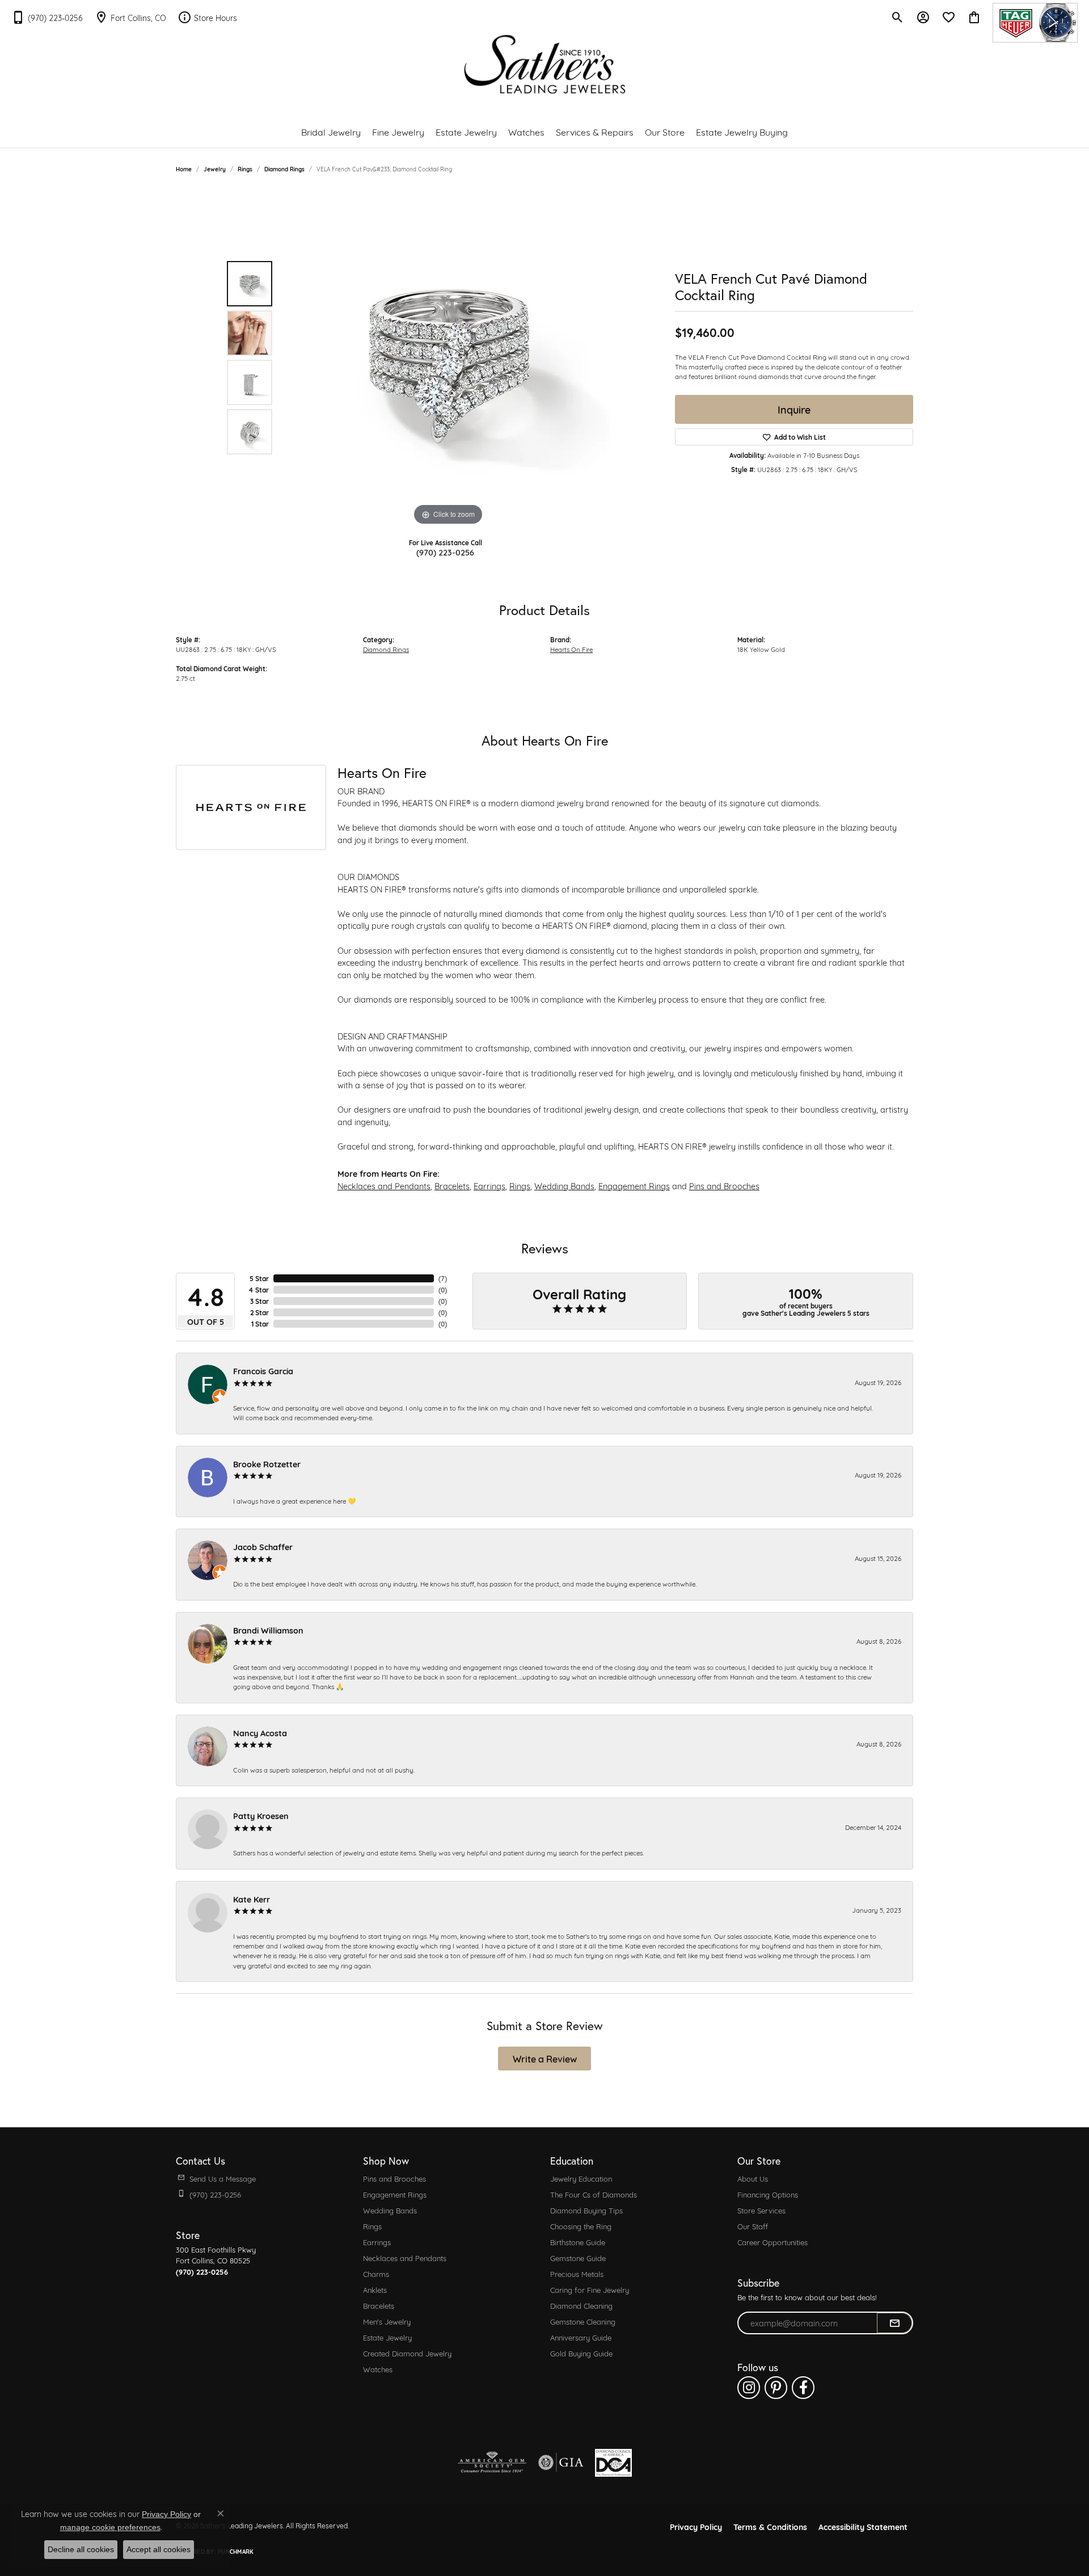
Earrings (489, 1186)
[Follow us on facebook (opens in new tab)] (803, 2388)
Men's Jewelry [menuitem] (387, 2321)
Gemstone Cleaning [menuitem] (583, 2321)
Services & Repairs (595, 131)
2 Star (259, 1312)
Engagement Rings (634, 1186)
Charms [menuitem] (376, 2274)
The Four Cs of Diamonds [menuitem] (594, 2194)
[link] (47, 17)
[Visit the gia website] (561, 2463)
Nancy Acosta (260, 1733)
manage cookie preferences (110, 2527)
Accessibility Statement (863, 2526)
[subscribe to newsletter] (894, 2323)
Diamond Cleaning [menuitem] (581, 2305)
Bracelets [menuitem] (379, 2305)
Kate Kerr (252, 1899)
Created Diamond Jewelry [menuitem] (407, 2353)
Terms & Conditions (770, 2526)
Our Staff (753, 2226)
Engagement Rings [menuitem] (395, 2194)
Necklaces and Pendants (384, 1186)
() (443, 1278)
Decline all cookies (81, 2549)
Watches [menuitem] (378, 2369)
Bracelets (452, 1186)
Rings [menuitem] (372, 2226)
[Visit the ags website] (492, 2463)
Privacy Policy (696, 2526)
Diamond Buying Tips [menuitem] (586, 2210)
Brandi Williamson (268, 1630)
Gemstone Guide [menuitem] (578, 2258)
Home (184, 169)
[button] (898, 17)
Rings (245, 169)
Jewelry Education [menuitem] (581, 2178)
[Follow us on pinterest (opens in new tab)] (776, 2388)
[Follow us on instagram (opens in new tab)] (749, 2388)
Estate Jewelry (466, 131)
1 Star (260, 1324)
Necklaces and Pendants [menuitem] (405, 2258)
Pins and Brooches (724, 1186)
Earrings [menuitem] (377, 2242)
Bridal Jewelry (331, 131)
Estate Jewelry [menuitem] (387, 2337)
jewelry (215, 169)
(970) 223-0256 (445, 552)
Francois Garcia (263, 1371)
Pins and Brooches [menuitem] (394, 2178)
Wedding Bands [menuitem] (390, 2210)
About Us (753, 2178)
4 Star (259, 1290)
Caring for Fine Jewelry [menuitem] (590, 2289)
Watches (526, 131)
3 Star (259, 1301)
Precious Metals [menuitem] (577, 2274)
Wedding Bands (564, 1186)
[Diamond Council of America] (613, 2463)
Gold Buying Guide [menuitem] (581, 2353)
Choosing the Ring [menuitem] (581, 2226)
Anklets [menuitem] (375, 2289)
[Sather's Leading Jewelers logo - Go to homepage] (545, 64)
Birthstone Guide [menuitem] (578, 2242)
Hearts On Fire (571, 649)
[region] (448, 358)
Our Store (665, 131)
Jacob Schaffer (263, 1546)
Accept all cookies (159, 2549)
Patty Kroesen (261, 1815)
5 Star (259, 1278)
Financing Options (768, 2194)
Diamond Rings (284, 169)
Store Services (761, 2210)
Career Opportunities (773, 2242)
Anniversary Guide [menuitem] (581, 2337)
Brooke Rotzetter (267, 1464)
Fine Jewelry (398, 131)
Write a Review (545, 2058)
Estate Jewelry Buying (742, 131)
